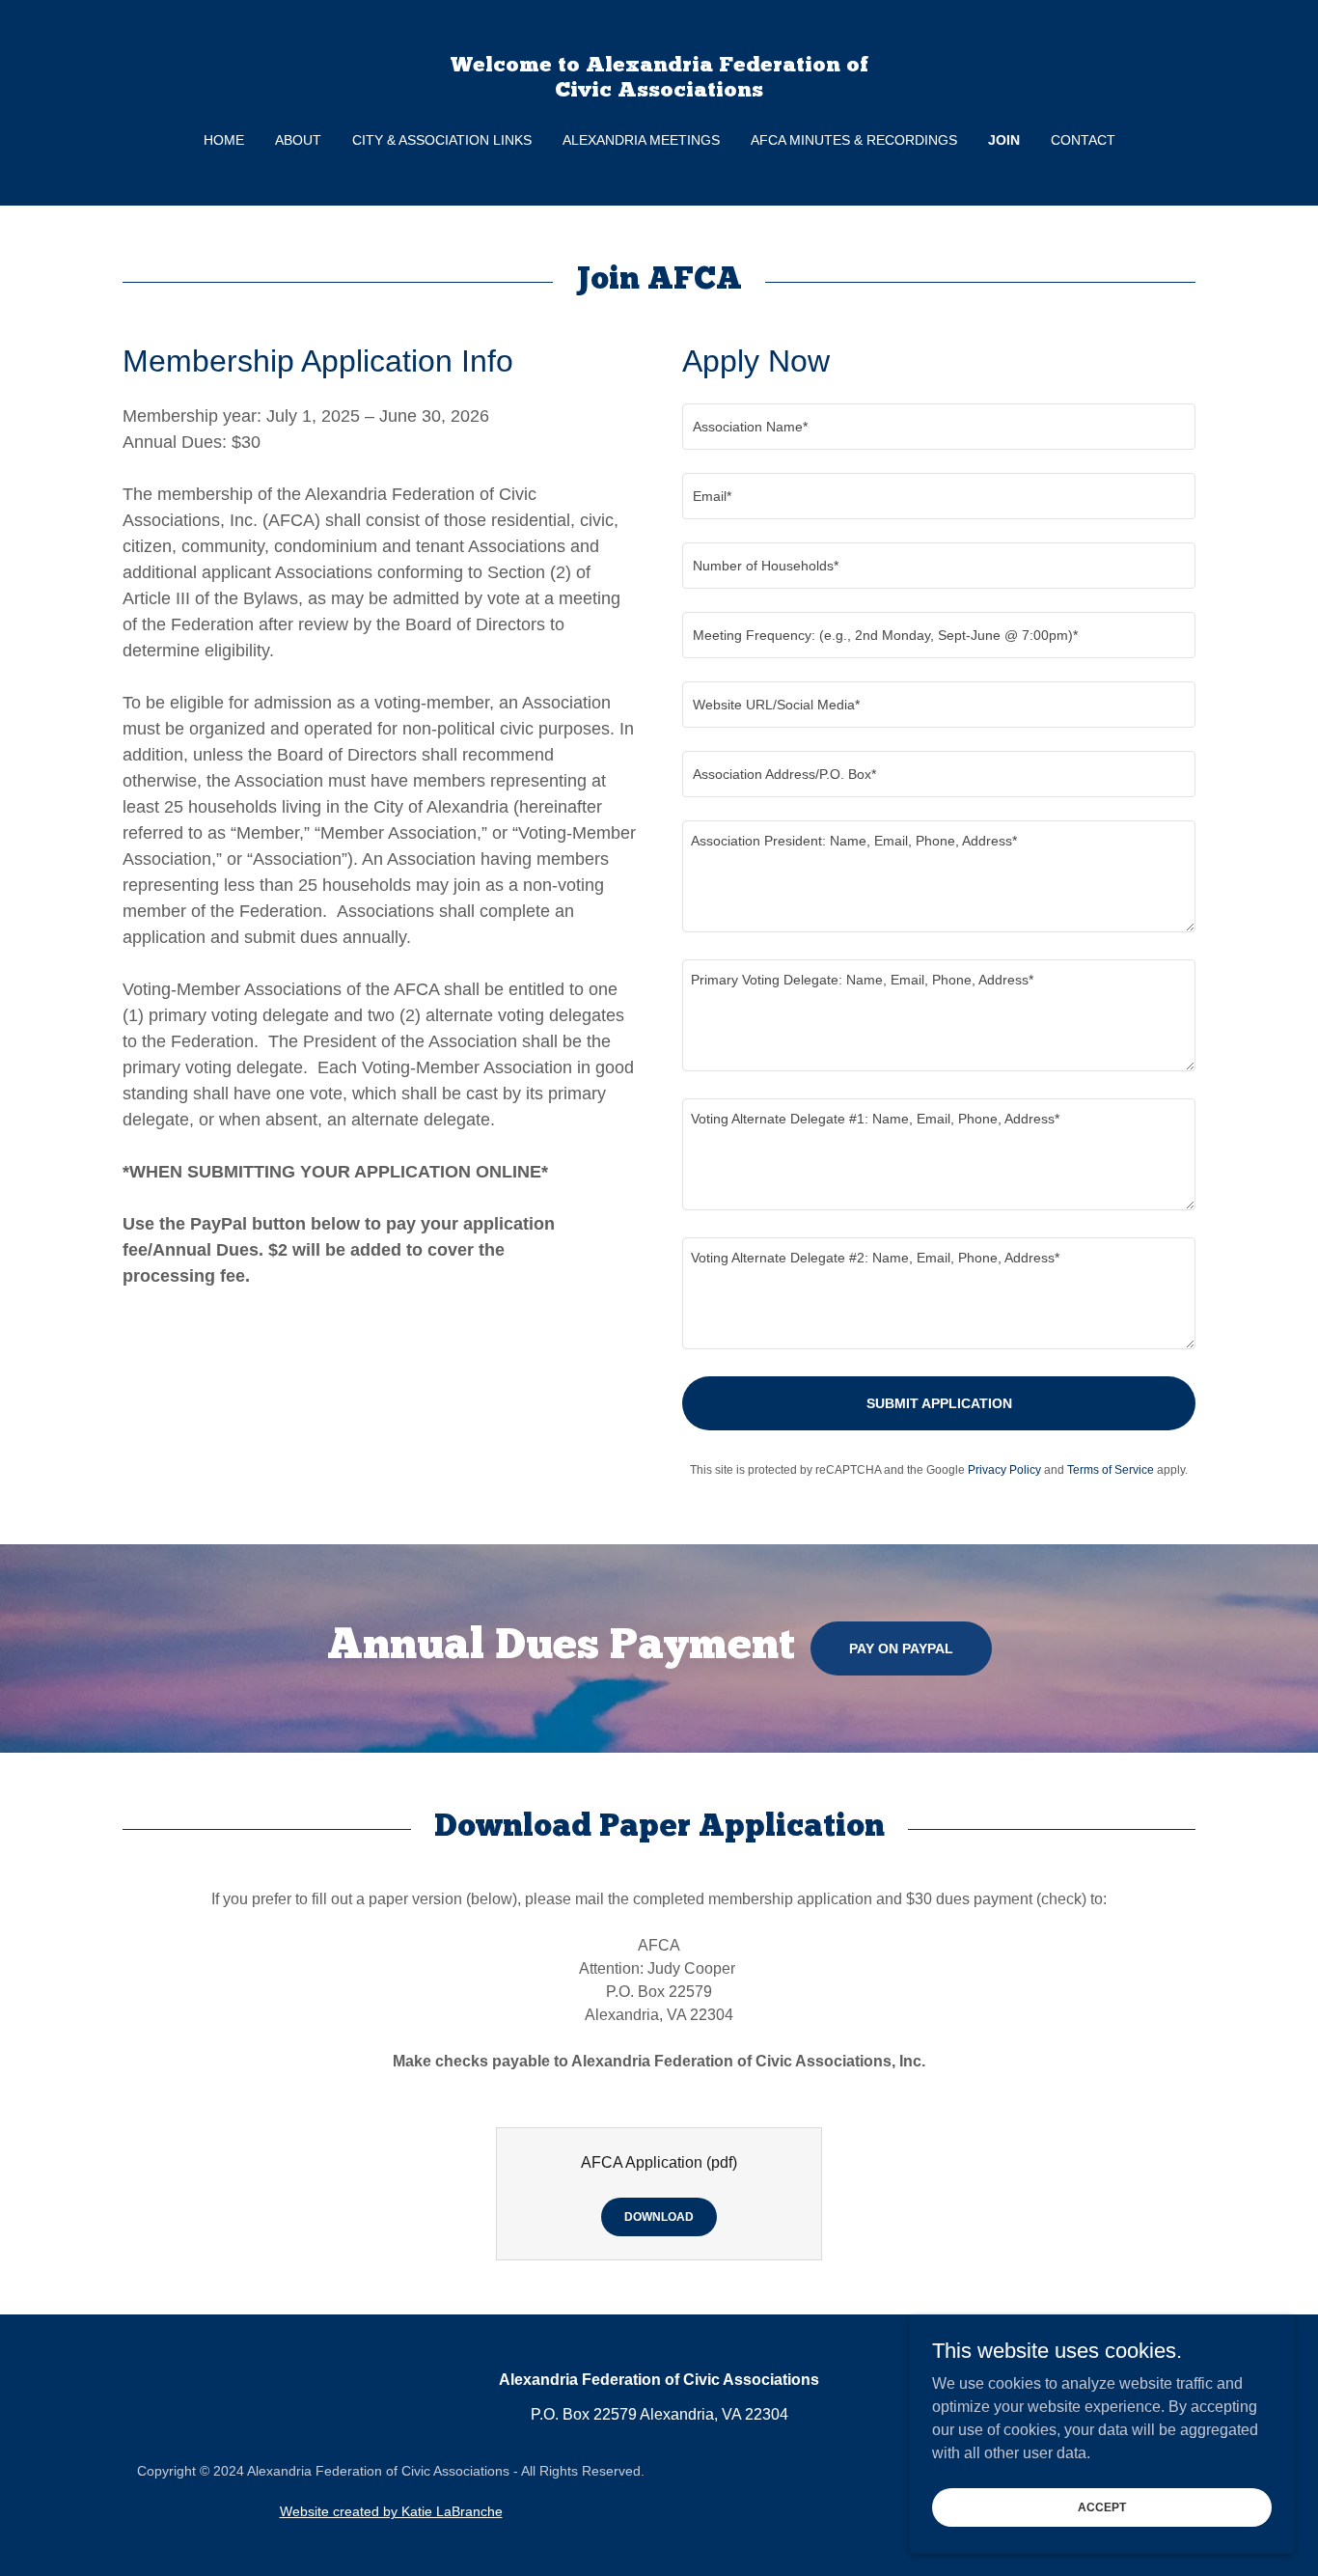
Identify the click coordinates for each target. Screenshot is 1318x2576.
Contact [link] (1083, 140)
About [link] (298, 140)
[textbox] (939, 427)
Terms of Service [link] (1111, 1470)
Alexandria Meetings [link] (641, 140)
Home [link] (224, 140)
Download (659, 2217)
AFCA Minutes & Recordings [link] (854, 140)
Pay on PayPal (901, 1648)
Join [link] (1004, 140)
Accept (1102, 2507)
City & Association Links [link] (442, 140)
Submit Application (939, 1403)
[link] (659, 91)
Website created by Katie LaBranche (391, 2511)
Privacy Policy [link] (1004, 1470)
